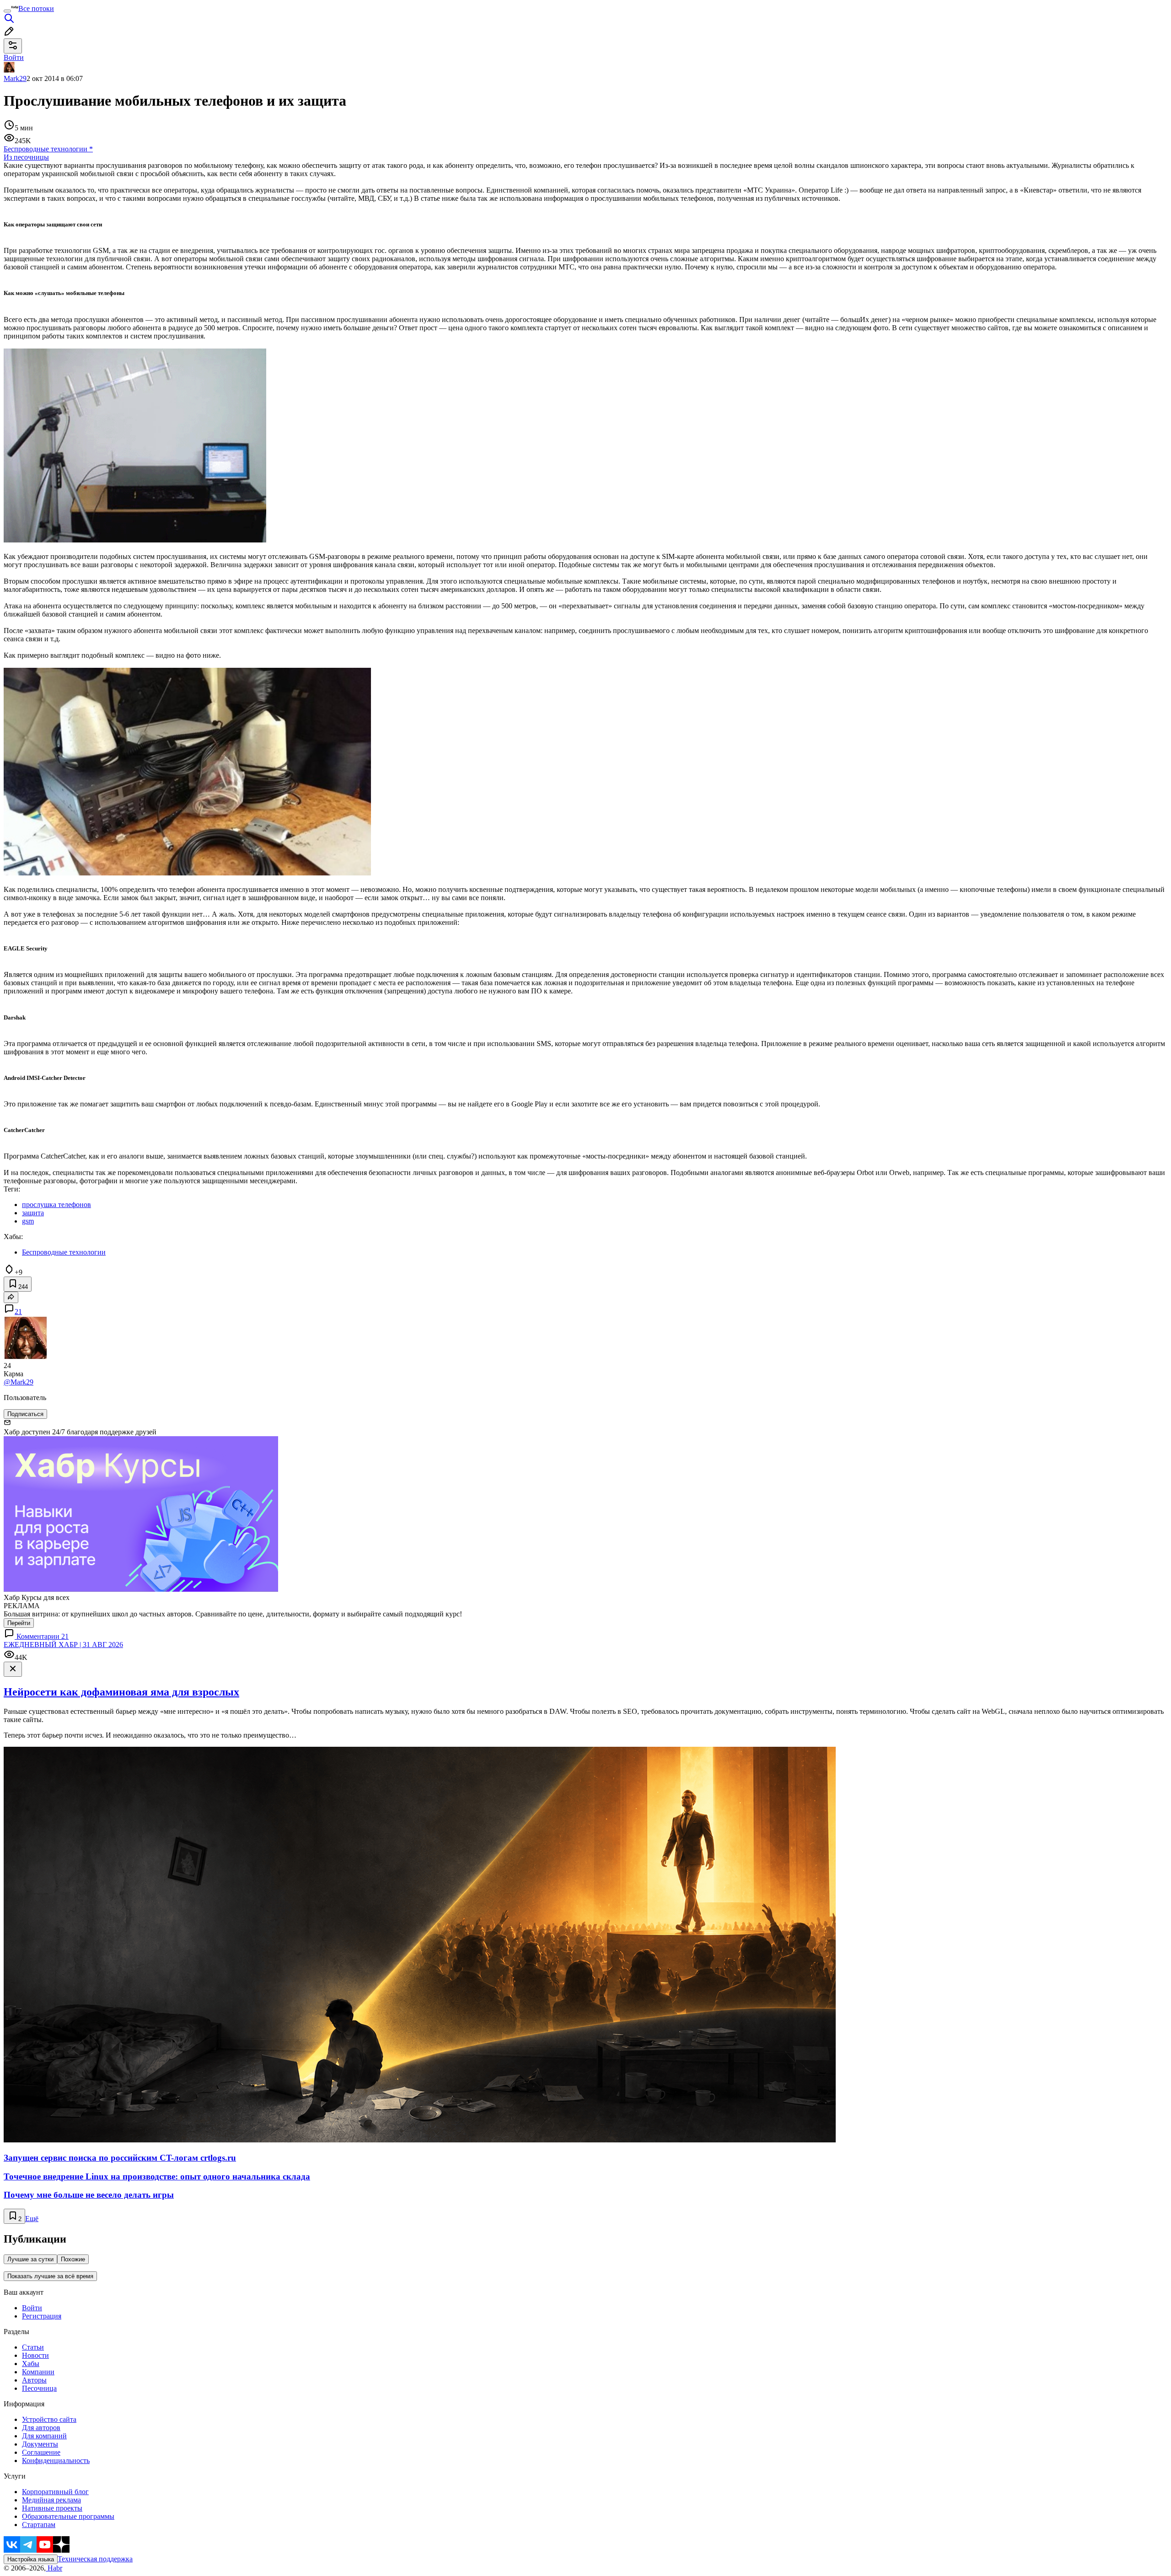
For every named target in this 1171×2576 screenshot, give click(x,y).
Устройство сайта (49, 2419)
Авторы (34, 2380)
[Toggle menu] (7, 11)
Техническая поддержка (95, 2559)
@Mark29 (19, 1382)
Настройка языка (31, 2559)
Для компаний (44, 2436)
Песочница (39, 2388)
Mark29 (15, 78)
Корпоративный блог (55, 2492)
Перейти (19, 1623)
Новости (35, 2355)
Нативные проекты (52, 2508)
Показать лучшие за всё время (50, 2276)
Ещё (32, 2219)
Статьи (33, 2347)
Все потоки (36, 8)
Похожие (73, 2259)
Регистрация (42, 2316)
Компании (38, 2372)
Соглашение (41, 2452)
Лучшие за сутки (30, 2259)
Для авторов (41, 2428)
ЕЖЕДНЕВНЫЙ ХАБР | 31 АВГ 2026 (63, 1645)
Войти (32, 2308)
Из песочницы (26, 157)
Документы (40, 2444)
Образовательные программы (68, 2516)
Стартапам (39, 2525)
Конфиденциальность (56, 2461)
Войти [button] (14, 57)
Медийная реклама (51, 2500)
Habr (54, 2568)
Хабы (31, 2364)
